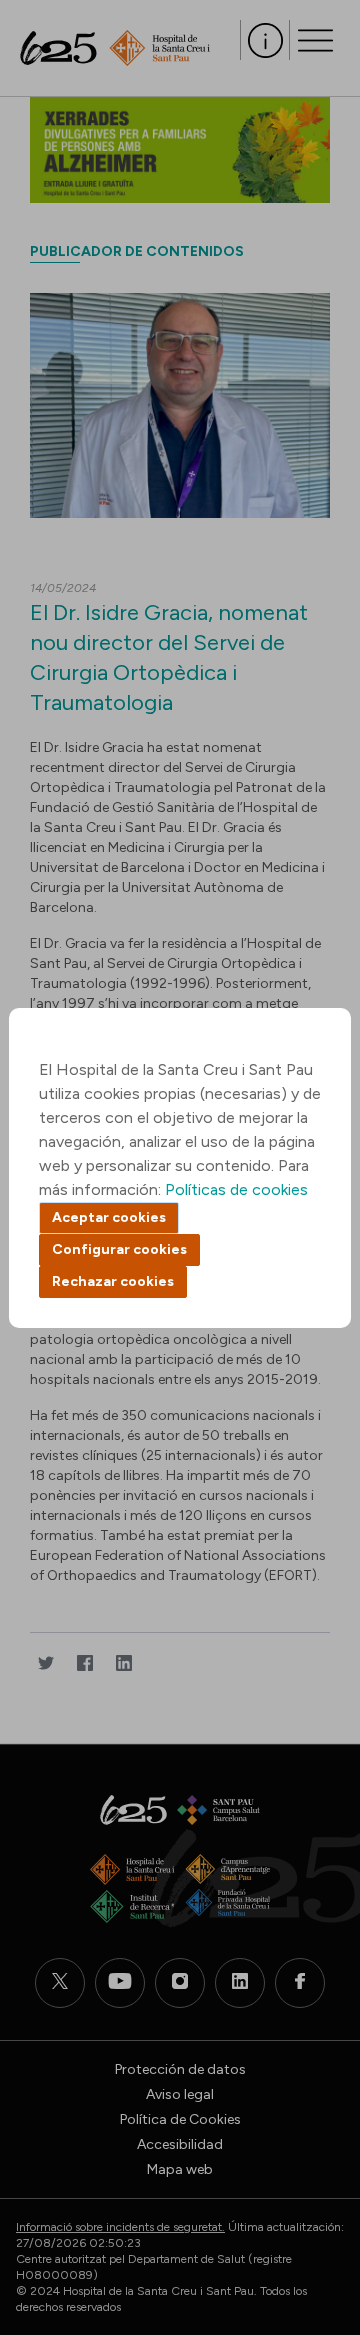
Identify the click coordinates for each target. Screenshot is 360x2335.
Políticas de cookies (236, 1189)
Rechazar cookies (113, 1281)
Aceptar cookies (109, 1217)
